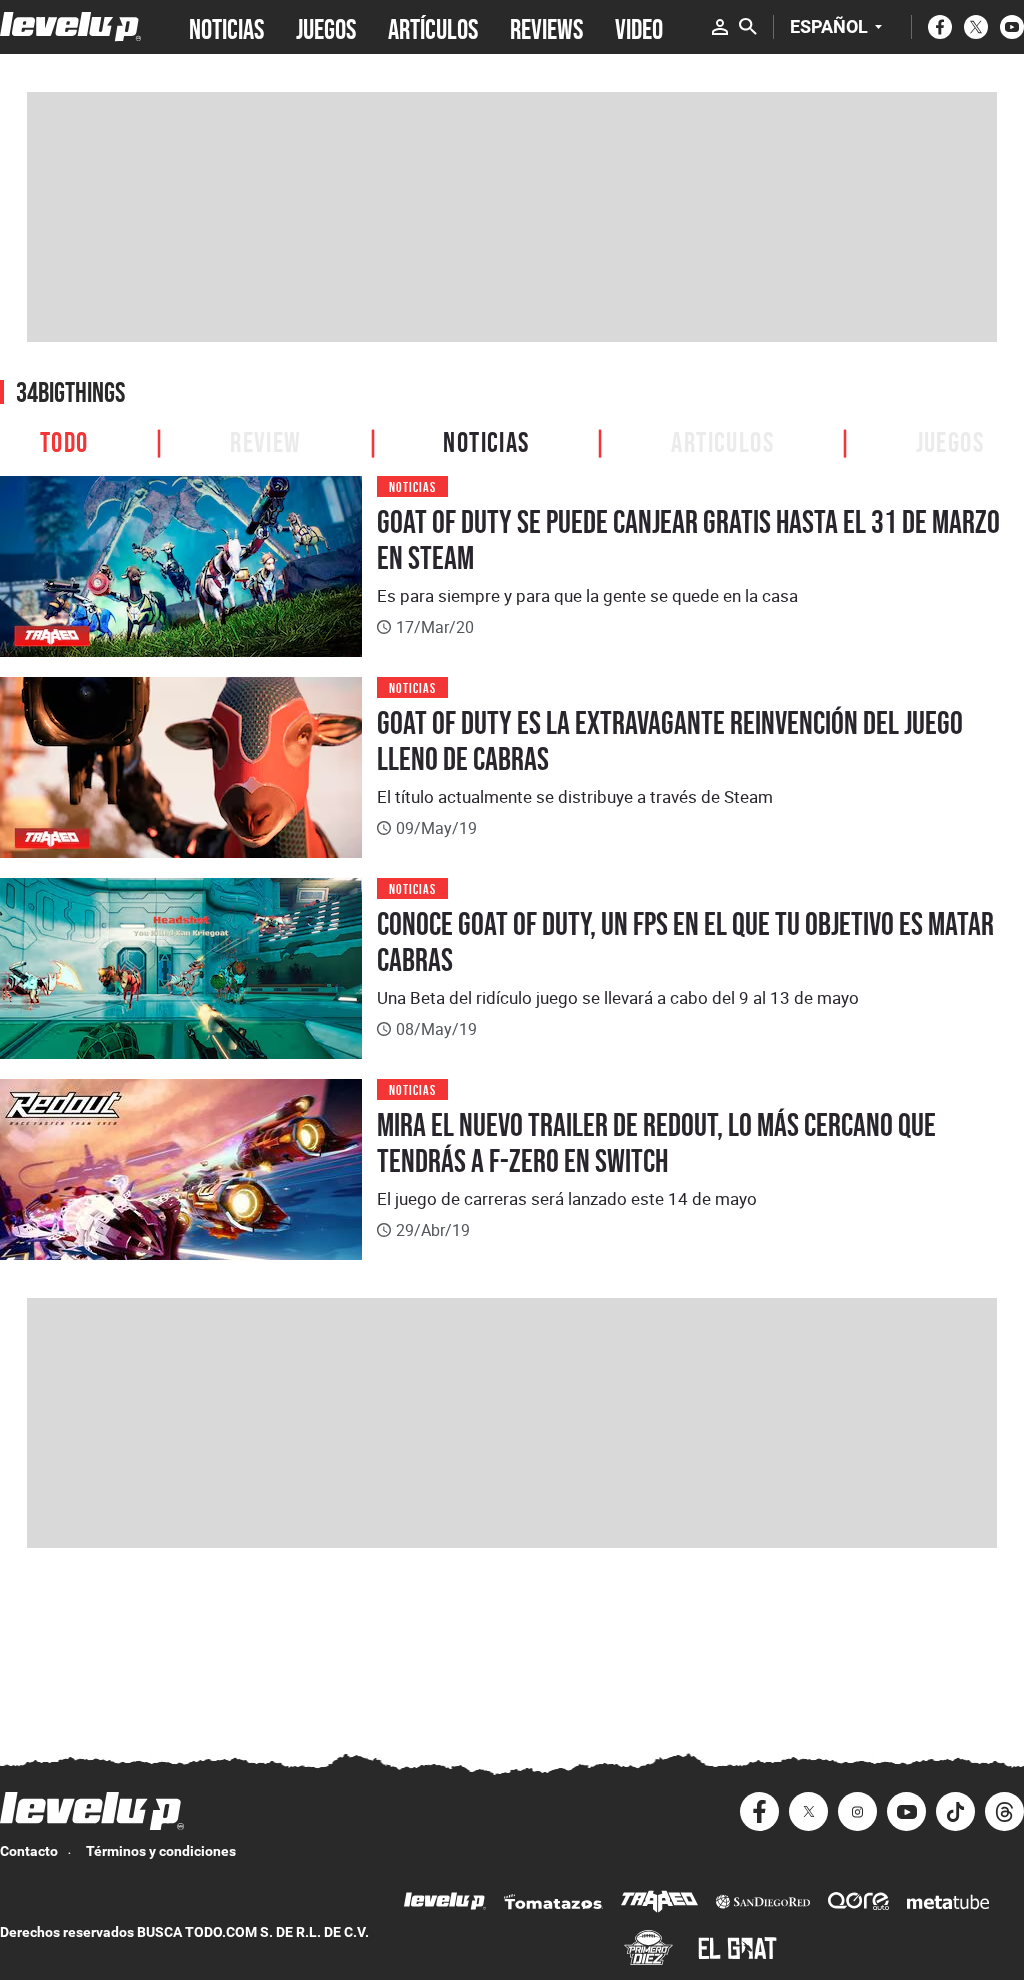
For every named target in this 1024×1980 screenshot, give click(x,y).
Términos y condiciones (161, 1851)
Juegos (950, 439)
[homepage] (70, 26)
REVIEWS (546, 27)
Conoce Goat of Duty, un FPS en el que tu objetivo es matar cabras (685, 942)
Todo (64, 439)
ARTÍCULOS (433, 27)
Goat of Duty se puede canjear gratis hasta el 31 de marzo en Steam (688, 540)
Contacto (29, 1851)
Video (639, 27)
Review (265, 439)
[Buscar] (748, 27)
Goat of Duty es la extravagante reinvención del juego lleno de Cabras (670, 741)
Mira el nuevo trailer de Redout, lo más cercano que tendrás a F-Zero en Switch (656, 1143)
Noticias (486, 439)
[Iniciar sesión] (720, 27)
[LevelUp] (445, 1903)
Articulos (722, 439)
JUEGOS (326, 27)
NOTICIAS (226, 27)
